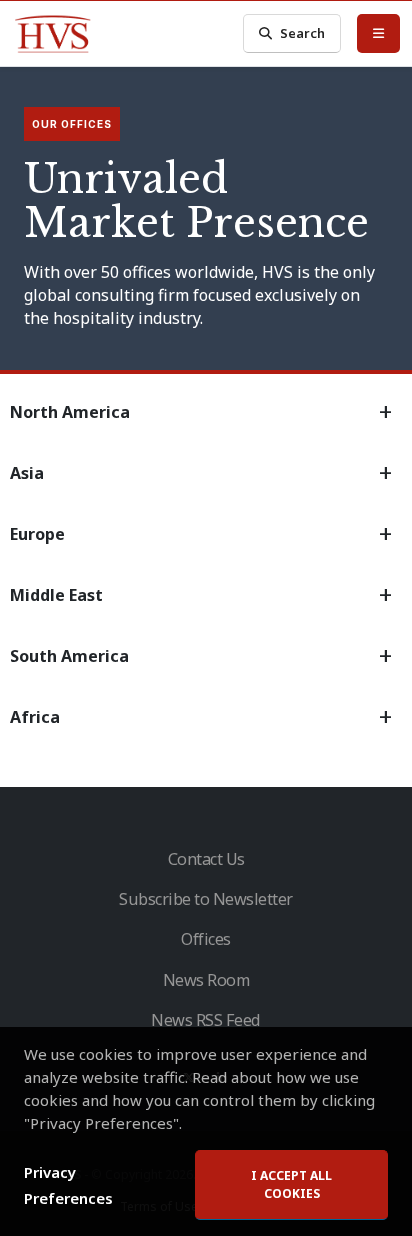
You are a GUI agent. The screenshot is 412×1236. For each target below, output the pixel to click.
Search (302, 33)
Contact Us (206, 859)
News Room (206, 980)
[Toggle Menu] (378, 33)
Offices (206, 939)
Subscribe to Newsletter (206, 899)
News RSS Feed (206, 1020)
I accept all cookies (291, 1184)
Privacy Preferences (68, 1185)
